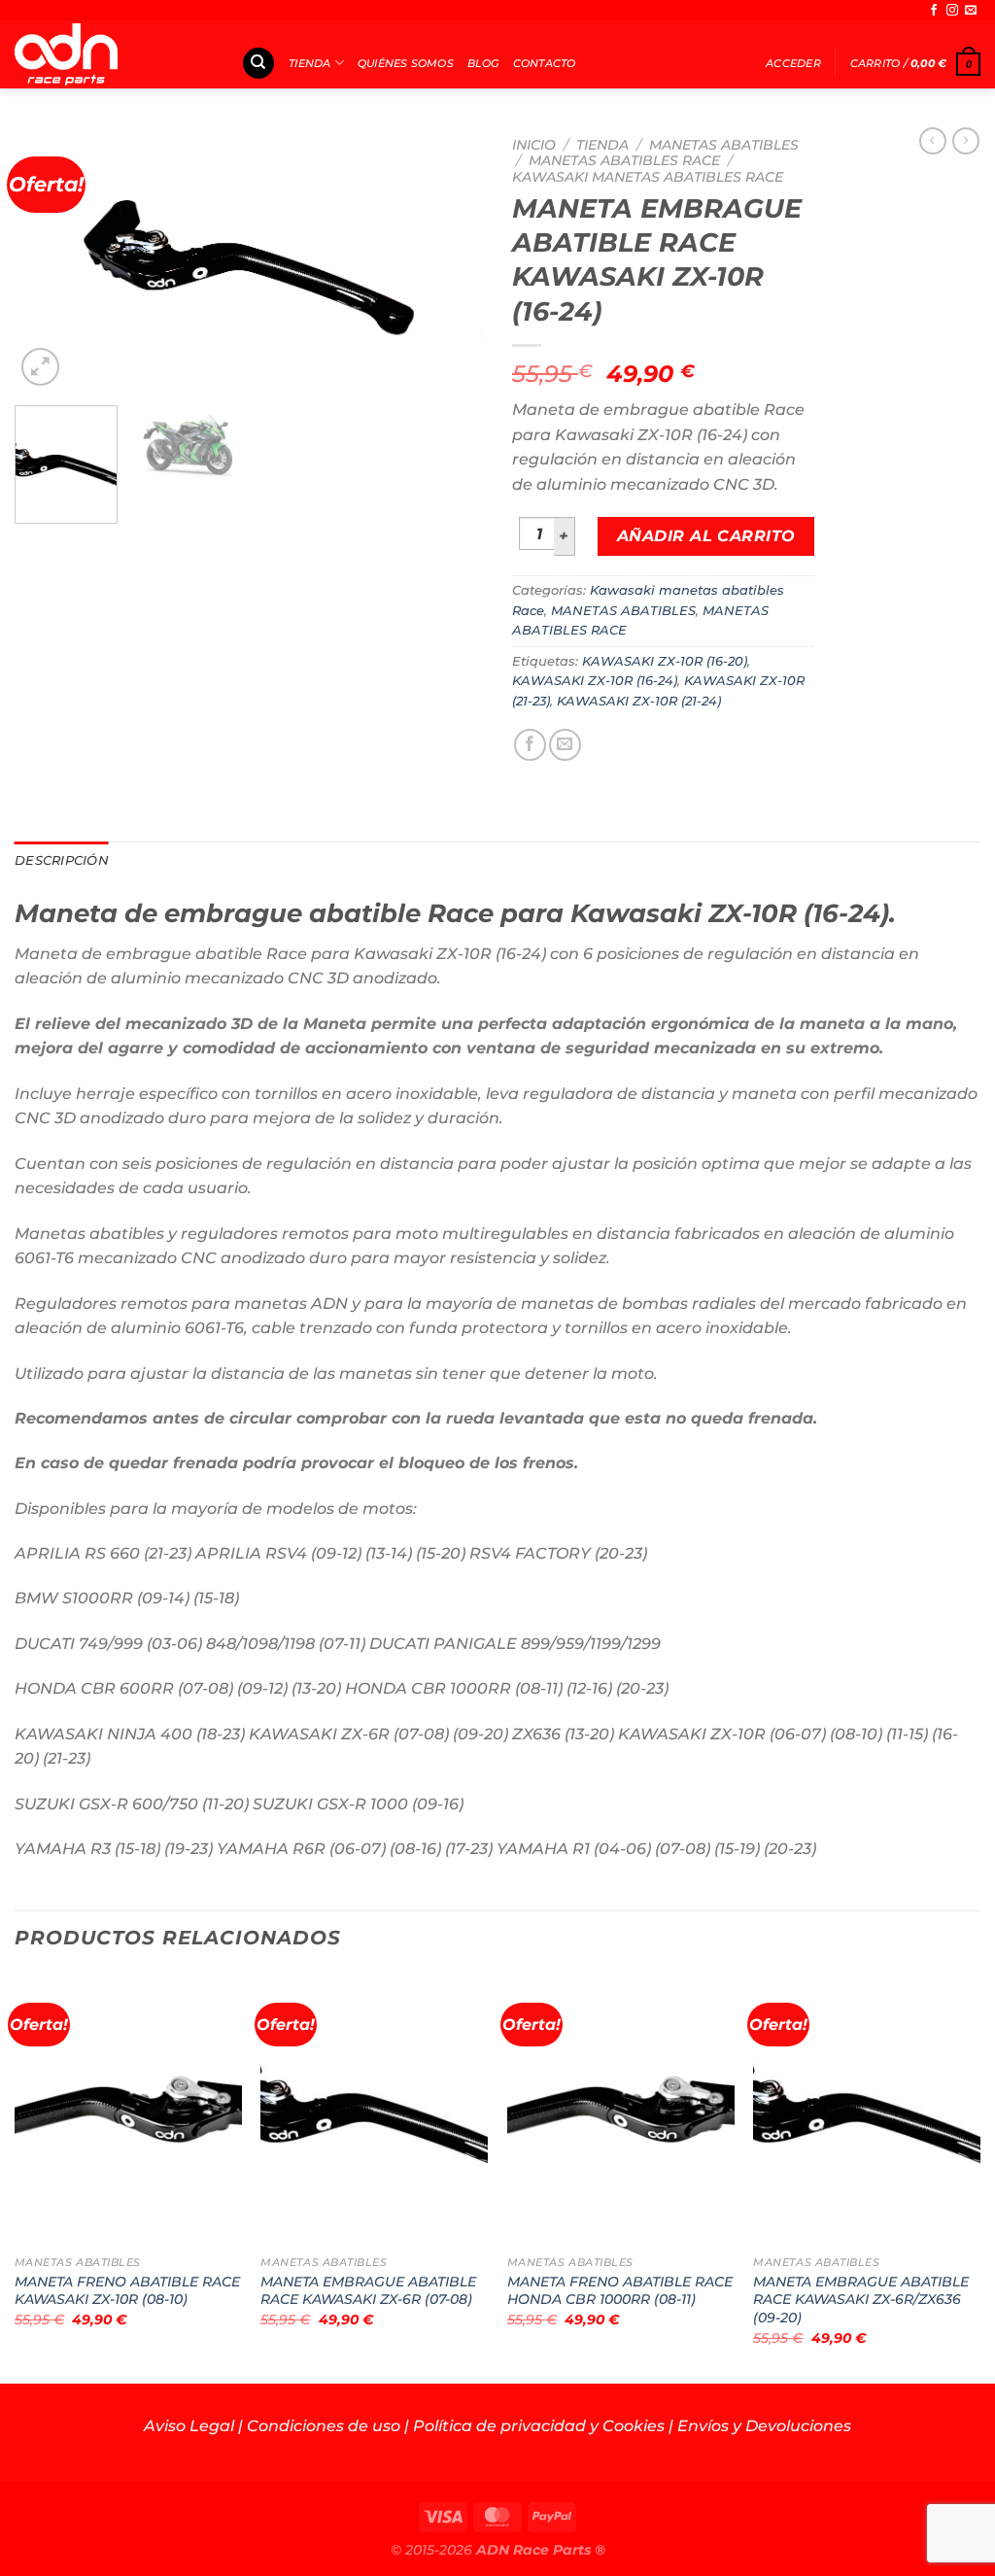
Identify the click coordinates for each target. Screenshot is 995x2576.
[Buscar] (258, 64)
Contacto (545, 63)
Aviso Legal (189, 2426)
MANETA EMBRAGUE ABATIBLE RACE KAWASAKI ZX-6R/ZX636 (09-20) (861, 2300)
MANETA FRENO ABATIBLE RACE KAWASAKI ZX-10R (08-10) (127, 2291)
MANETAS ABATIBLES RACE (624, 160)
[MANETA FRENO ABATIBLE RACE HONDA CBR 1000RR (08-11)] (621, 2110)
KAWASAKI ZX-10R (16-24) (595, 681)
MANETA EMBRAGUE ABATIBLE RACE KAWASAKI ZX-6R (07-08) (368, 2291)
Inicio (534, 145)
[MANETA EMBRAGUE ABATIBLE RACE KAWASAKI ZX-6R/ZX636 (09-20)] (867, 2110)
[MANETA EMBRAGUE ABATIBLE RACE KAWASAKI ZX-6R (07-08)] (374, 2110)
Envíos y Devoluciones (764, 2426)
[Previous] (49, 258)
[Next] (449, 258)
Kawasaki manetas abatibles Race (648, 177)
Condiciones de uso (324, 2426)
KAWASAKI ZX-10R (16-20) (665, 661)
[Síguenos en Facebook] (934, 11)
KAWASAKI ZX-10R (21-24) (639, 701)
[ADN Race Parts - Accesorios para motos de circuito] (113, 54)
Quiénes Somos (406, 63)
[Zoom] (40, 367)
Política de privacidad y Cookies (539, 2426)
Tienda (309, 63)
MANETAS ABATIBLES (724, 145)
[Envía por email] (565, 745)
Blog (483, 63)
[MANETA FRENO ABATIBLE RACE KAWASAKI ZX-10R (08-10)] (128, 2110)
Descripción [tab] (62, 860)
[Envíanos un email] (971, 11)
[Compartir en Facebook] (530, 745)
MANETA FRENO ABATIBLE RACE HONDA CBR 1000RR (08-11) (620, 2291)
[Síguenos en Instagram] (952, 11)
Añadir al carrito (706, 536)
